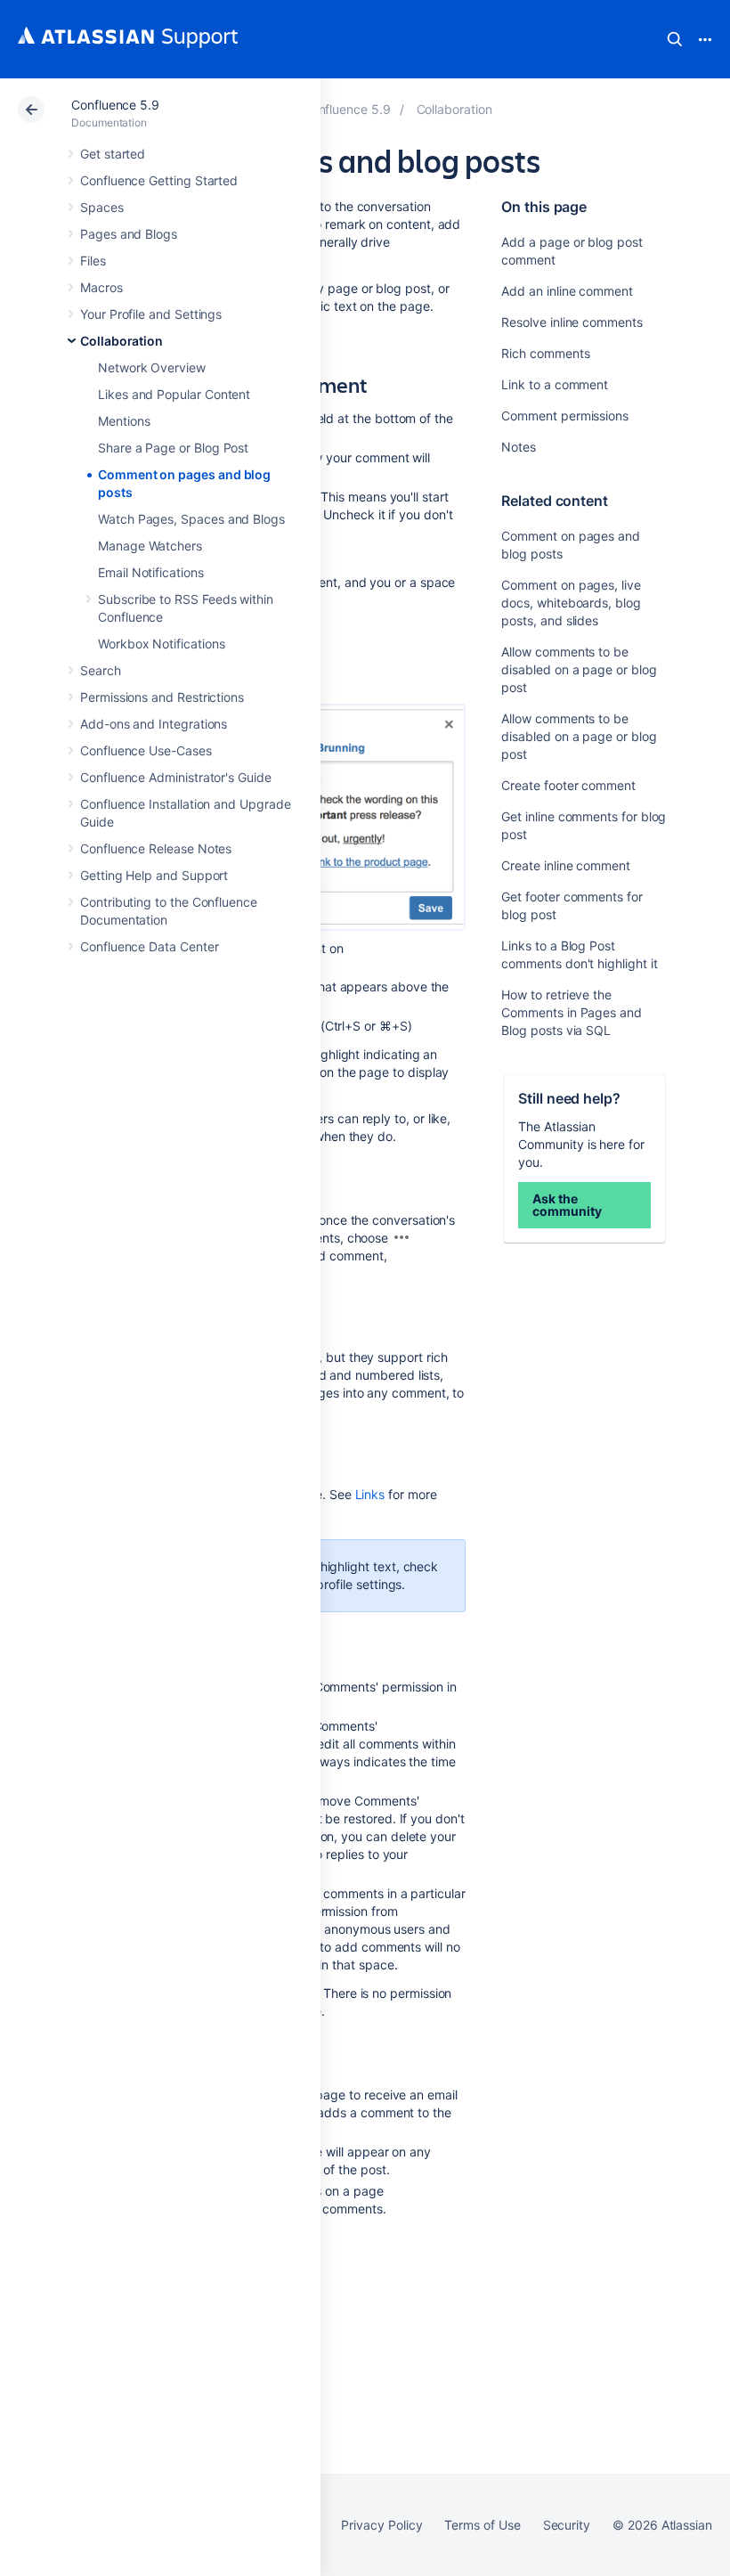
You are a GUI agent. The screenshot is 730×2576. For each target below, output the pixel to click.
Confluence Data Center (149, 946)
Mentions (124, 421)
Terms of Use (482, 2525)
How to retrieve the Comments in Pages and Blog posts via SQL (572, 1012)
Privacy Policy (381, 2525)
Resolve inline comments (572, 322)
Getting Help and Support (154, 875)
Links (370, 1494)
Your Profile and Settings (151, 314)
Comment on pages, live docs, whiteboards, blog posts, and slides (571, 603)
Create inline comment (566, 865)
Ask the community (567, 1205)
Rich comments (545, 353)
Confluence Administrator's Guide (176, 777)
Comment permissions (565, 416)
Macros (101, 287)
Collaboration (122, 341)
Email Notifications (151, 572)
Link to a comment (555, 384)
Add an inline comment (567, 291)
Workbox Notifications (162, 644)
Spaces (102, 207)
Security (567, 2525)
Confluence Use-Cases (146, 750)
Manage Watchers (150, 546)
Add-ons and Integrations (154, 724)
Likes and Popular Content (174, 394)
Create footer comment (568, 785)
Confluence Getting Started (159, 180)
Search (675, 39)
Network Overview (152, 367)
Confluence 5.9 (115, 105)
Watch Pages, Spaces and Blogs (191, 519)
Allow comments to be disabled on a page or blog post (579, 669)
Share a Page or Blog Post (173, 448)
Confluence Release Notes (156, 848)
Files (93, 261)
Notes (519, 447)
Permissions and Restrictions (162, 697)
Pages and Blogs (129, 234)
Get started (113, 154)
